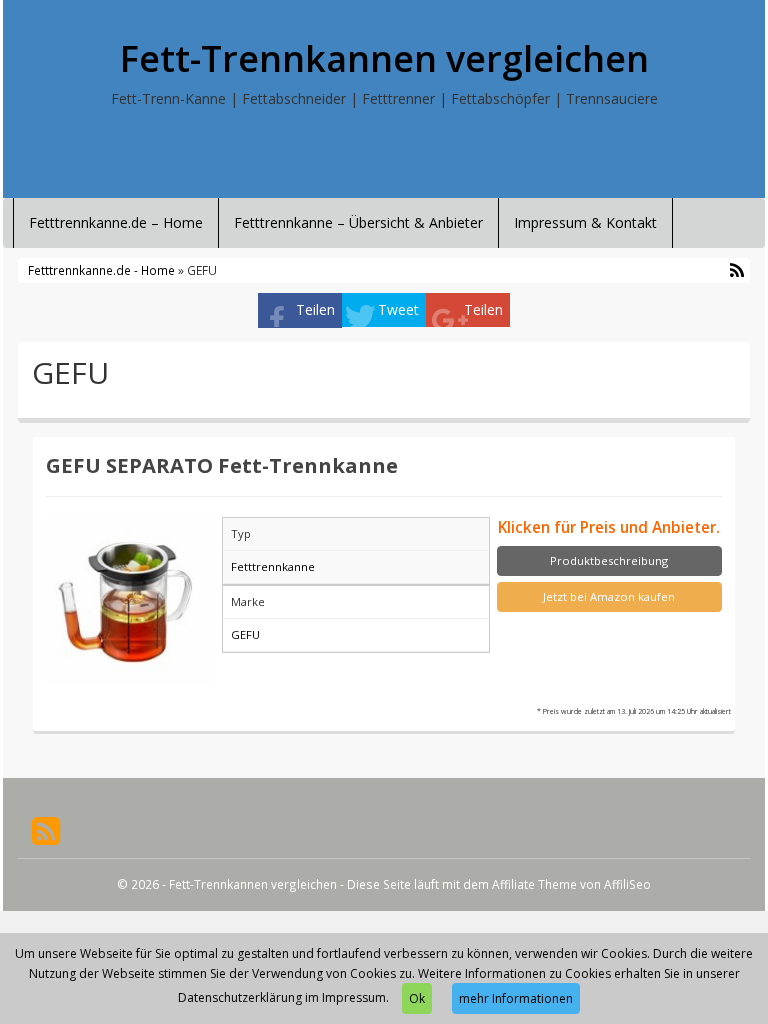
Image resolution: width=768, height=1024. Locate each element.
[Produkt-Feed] (46, 829)
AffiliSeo (627, 884)
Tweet (398, 309)
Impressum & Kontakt (585, 222)
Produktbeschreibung (609, 560)
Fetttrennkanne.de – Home (116, 222)
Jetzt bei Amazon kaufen (609, 596)
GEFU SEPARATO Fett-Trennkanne (222, 465)
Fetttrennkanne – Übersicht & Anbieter (358, 222)
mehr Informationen (516, 998)
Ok (417, 998)
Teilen (315, 309)
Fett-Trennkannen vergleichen (384, 59)
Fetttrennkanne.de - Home (101, 270)
